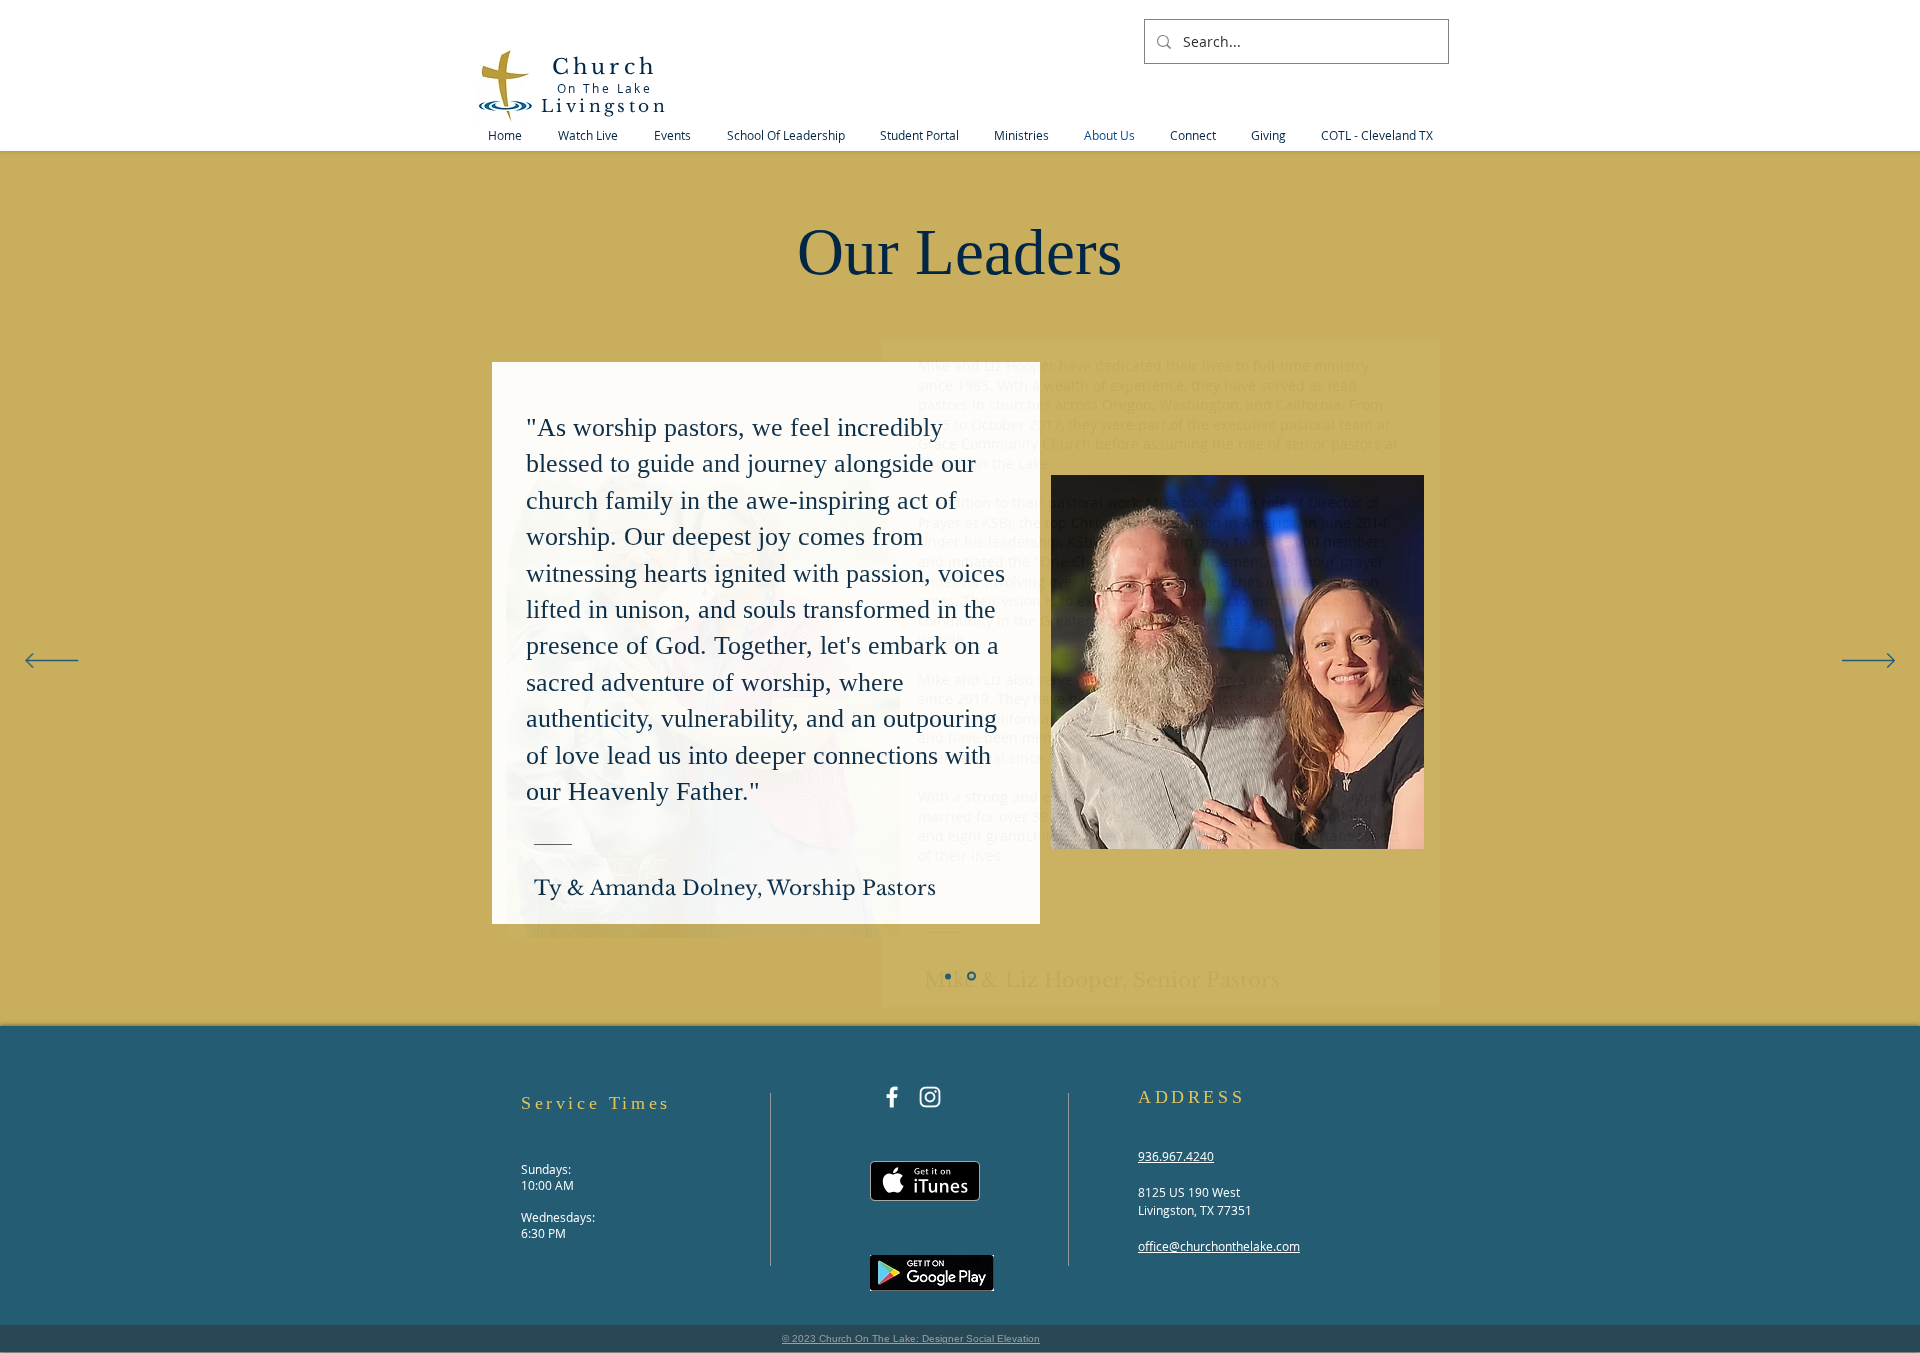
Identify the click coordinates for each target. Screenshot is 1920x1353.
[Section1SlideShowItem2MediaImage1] (971, 976)
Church (604, 67)
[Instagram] (930, 1097)
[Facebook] (892, 1097)
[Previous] (51, 662)
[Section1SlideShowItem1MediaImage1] (948, 976)
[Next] (1868, 662)
